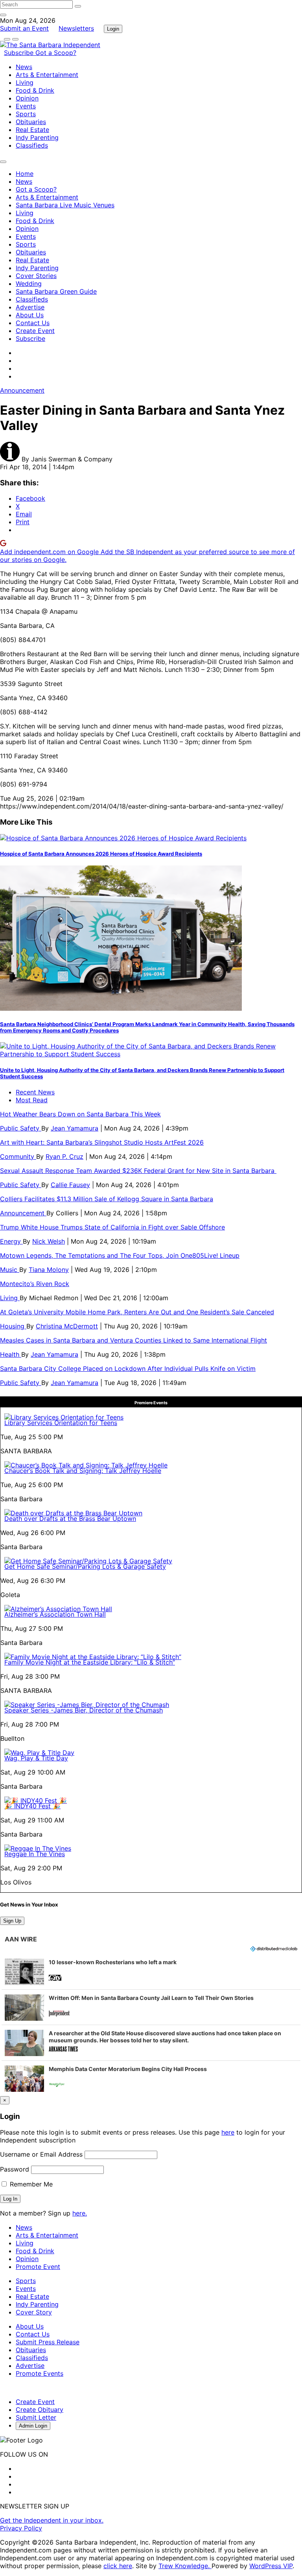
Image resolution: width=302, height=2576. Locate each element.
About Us (30, 315)
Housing (13, 1326)
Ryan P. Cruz (64, 1156)
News (24, 67)
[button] (151, 1972)
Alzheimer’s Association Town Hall (55, 1614)
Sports (26, 114)
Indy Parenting (37, 137)
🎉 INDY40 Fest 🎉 (32, 1806)
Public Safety (21, 1128)
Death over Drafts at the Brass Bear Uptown (70, 1519)
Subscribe (20, 53)
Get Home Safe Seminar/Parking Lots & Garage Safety (85, 1566)
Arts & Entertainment (47, 75)
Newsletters (76, 28)
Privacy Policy (21, 2528)
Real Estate (32, 130)
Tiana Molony (49, 1270)
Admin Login (33, 2426)
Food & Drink (35, 90)
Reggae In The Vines (35, 1854)
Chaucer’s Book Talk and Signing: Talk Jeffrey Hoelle (83, 1471)
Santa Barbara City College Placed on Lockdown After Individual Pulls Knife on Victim (128, 1368)
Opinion (27, 98)
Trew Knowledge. (185, 2566)
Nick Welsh (49, 1241)
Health (11, 1354)
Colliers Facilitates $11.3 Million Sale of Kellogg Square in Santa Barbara (107, 1199)
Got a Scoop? (56, 53)
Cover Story (34, 2312)
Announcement (22, 390)
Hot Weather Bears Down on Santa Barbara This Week (80, 1114)
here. (80, 2213)
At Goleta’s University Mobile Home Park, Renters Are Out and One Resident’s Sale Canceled (137, 1312)
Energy (11, 1241)
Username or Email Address (41, 2154)
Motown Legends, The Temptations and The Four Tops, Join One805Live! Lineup (120, 1255)
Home (25, 174)
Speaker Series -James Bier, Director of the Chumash (84, 1710)
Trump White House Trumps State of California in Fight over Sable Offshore (112, 1227)
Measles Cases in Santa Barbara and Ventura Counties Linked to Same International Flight (134, 1340)
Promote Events (40, 2373)
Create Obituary (40, 2410)
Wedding (29, 284)
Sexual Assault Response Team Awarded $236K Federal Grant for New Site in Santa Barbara (138, 1171)
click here (118, 2566)
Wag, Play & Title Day (36, 1758)
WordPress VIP (271, 2566)
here (228, 2132)
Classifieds (32, 145)
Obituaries (31, 122)
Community (18, 1156)
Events (26, 106)
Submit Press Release (48, 2342)
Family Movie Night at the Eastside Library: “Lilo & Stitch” (90, 1662)
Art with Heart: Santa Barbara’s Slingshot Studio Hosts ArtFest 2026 (102, 1142)
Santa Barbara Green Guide (56, 291)
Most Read (32, 1100)
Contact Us (33, 323)
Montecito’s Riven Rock (35, 1284)
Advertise (30, 307)
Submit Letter (36, 2417)
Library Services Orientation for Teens (61, 1423)
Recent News (35, 1092)
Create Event (35, 331)
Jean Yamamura (75, 1128)
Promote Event (38, 2267)
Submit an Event (24, 28)
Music (10, 1270)
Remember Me (30, 2184)
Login (113, 29)
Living (25, 82)
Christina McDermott (67, 1326)
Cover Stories (36, 276)
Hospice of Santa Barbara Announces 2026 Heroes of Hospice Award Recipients (101, 854)
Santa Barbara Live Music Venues (65, 205)
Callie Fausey (70, 1185)
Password (15, 2169)
